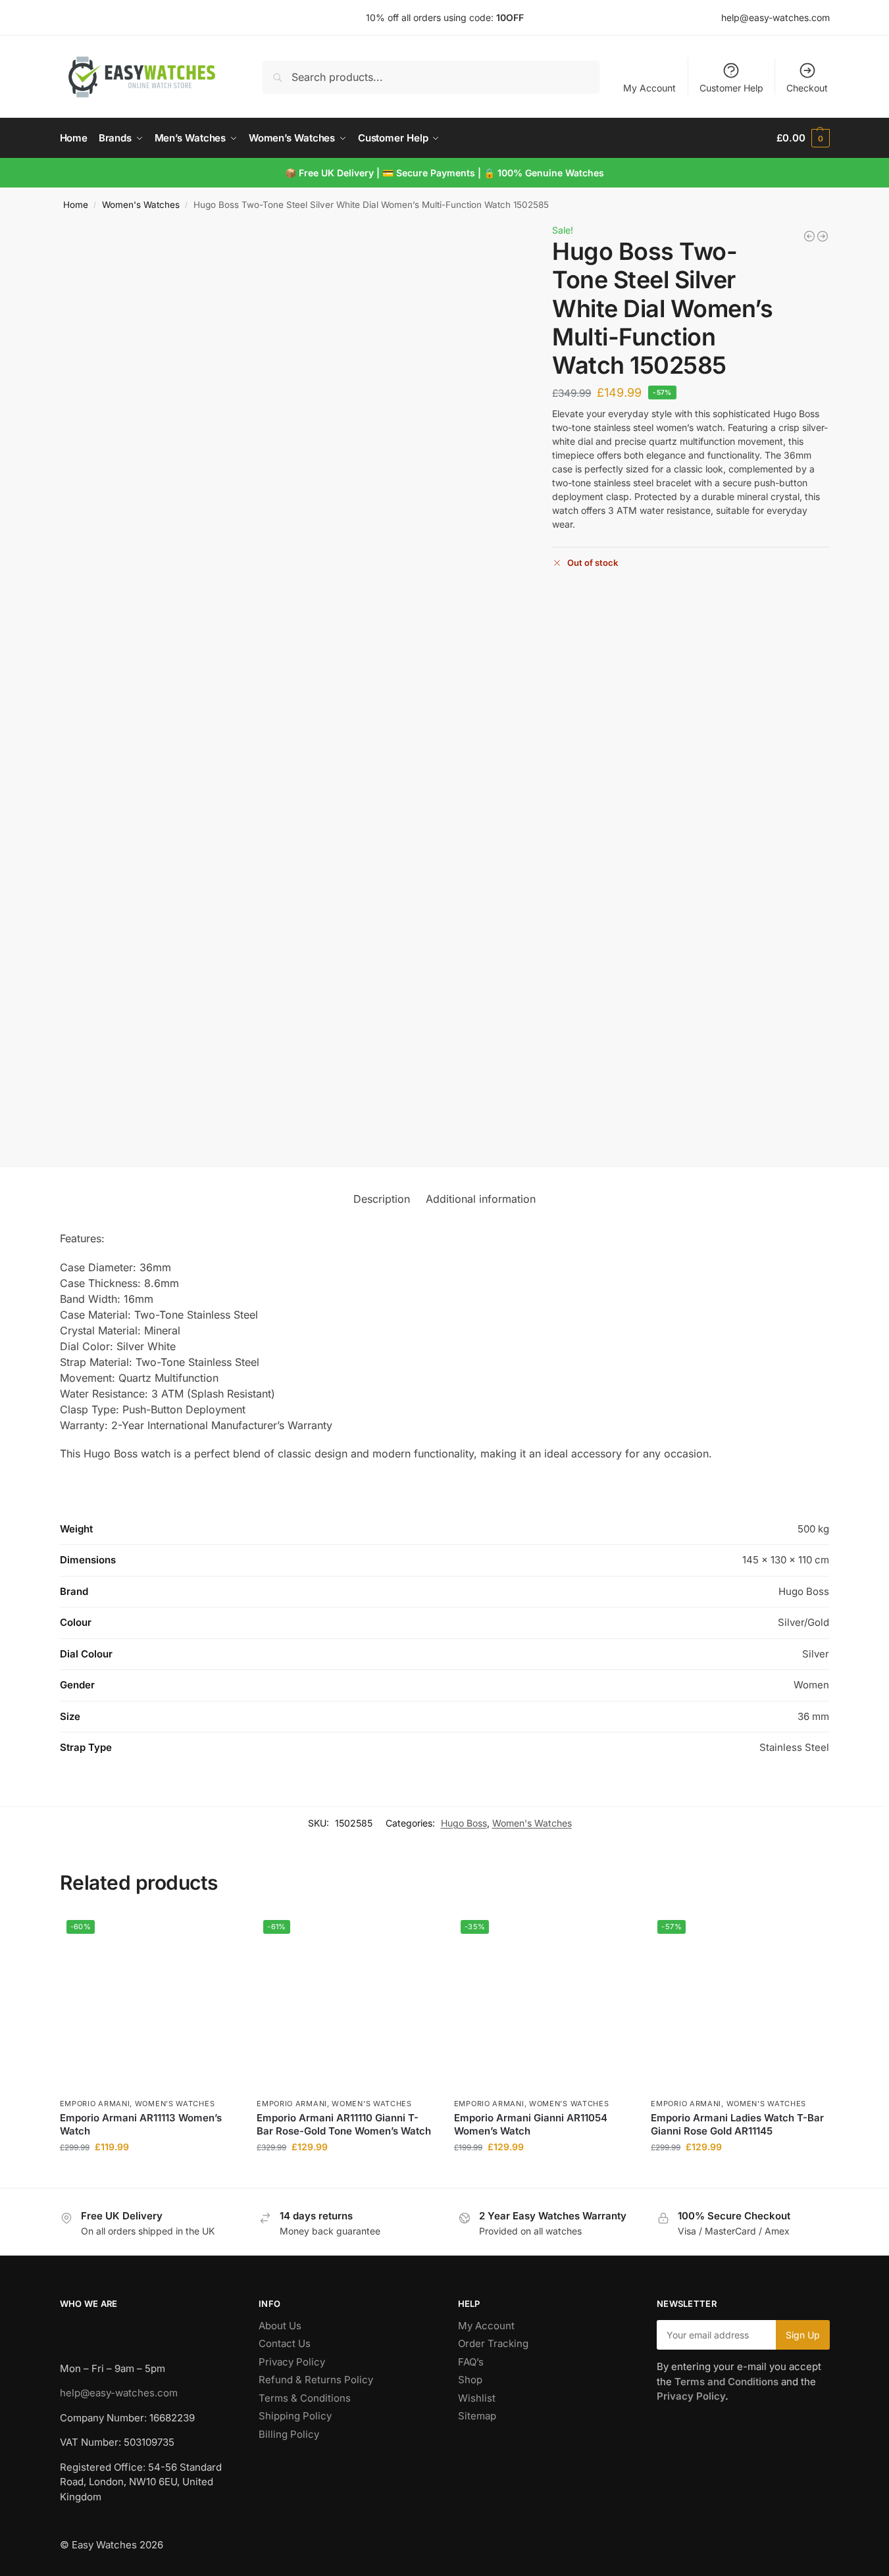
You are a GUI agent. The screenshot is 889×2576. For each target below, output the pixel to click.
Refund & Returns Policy (316, 2380)
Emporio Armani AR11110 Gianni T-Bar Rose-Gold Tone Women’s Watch (344, 2124)
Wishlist (477, 2398)
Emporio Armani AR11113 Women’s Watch (141, 2124)
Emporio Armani (95, 2104)
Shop (470, 2380)
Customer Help (731, 88)
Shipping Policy (295, 2416)
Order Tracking (493, 2343)
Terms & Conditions (305, 2398)
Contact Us (285, 2343)
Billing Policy (289, 2434)
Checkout (807, 88)
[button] (803, 138)
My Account (649, 88)
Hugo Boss (464, 1823)
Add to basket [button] (148, 2174)
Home (76, 205)
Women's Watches (141, 205)
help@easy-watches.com (119, 2393)
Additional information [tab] (481, 1199)
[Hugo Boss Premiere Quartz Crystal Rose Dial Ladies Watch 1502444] (823, 236)
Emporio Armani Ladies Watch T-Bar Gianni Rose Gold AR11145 (737, 2124)
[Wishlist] (217, 1933)
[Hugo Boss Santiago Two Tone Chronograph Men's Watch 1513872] (809, 236)
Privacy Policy (292, 2362)
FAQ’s (471, 2362)
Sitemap (477, 2416)
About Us (280, 2326)
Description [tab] (382, 1199)
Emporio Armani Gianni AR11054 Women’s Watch (531, 2124)
